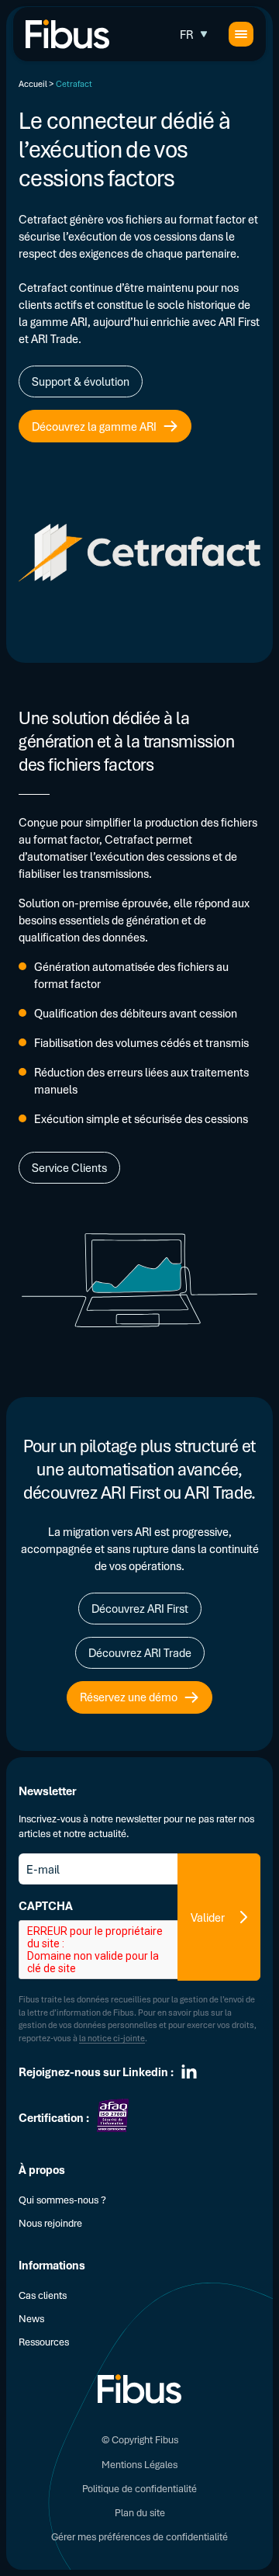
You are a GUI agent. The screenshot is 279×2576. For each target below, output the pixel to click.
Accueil (33, 83)
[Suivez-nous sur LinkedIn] (189, 2072)
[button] (195, 34)
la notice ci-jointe (112, 2038)
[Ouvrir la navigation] (241, 34)
